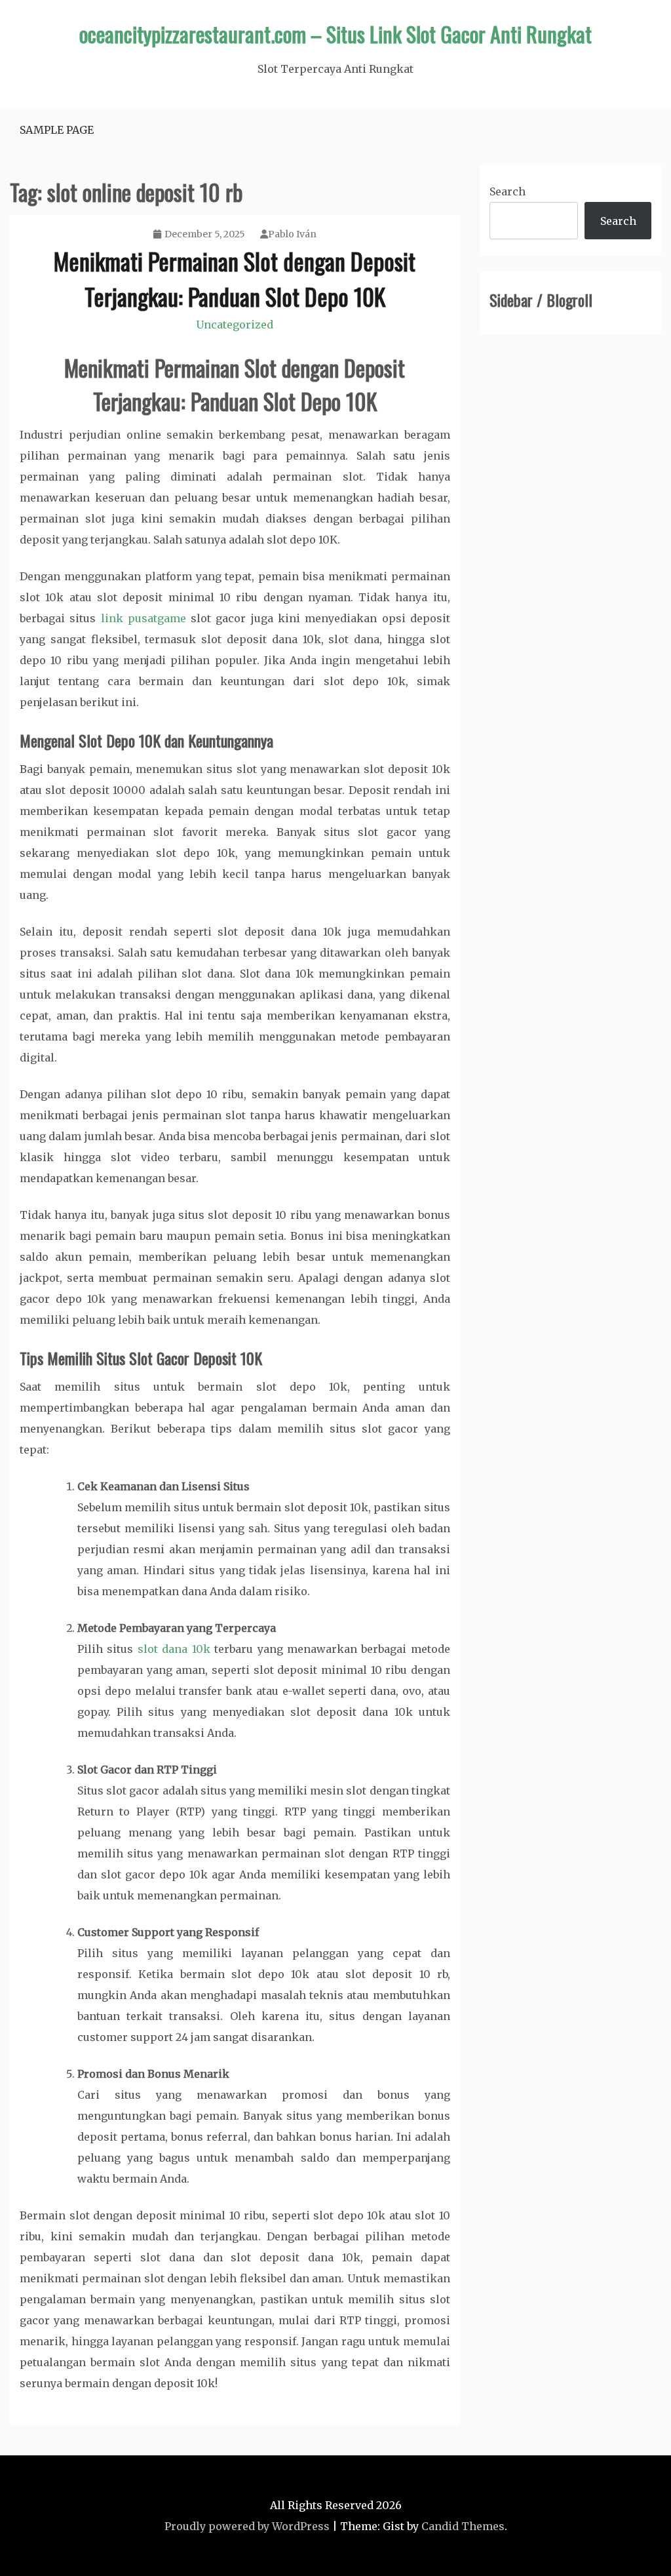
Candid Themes (463, 2526)
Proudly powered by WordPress (247, 2526)
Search (508, 191)
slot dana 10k (174, 1649)
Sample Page (57, 130)
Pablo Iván (292, 234)
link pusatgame (144, 618)
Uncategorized (235, 325)
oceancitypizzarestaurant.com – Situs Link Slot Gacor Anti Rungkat (335, 34)
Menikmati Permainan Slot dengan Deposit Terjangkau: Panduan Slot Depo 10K (235, 278)
